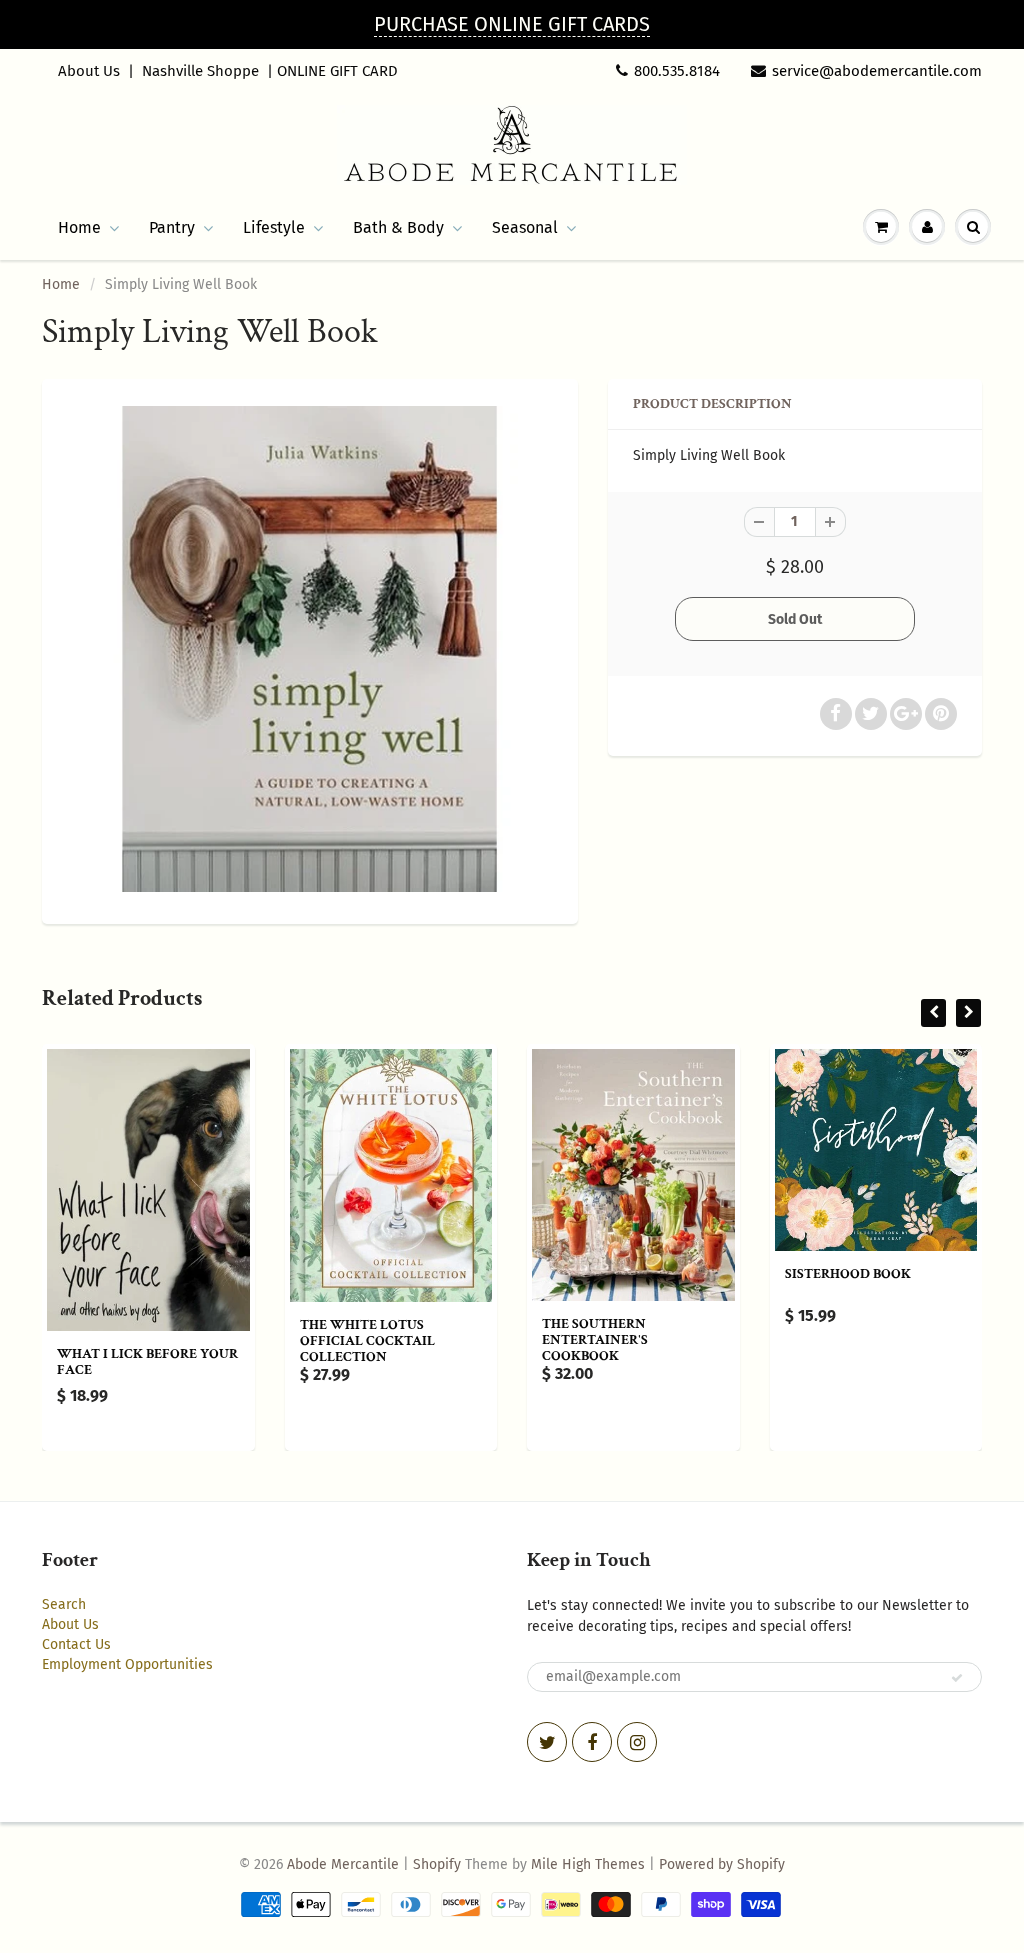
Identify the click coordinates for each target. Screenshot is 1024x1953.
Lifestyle (274, 227)
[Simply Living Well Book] (310, 649)
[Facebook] (592, 1742)
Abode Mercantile (343, 1864)
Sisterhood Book (848, 1274)
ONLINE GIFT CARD (337, 71)
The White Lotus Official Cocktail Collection (367, 1341)
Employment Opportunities (127, 1664)
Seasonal (525, 227)
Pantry (172, 227)
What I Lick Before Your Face (147, 1362)
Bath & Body (398, 227)
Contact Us (76, 1644)
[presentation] (933, 1013)
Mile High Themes (588, 1864)
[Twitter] (547, 1742)
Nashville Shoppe (200, 71)
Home (79, 227)
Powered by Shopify (722, 1864)
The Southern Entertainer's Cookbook (595, 1340)
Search (64, 1604)
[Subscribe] (957, 1678)
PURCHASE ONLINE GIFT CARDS (512, 24)
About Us (89, 71)
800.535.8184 (677, 71)
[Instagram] (637, 1742)
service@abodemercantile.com (877, 71)
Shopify (437, 1864)
